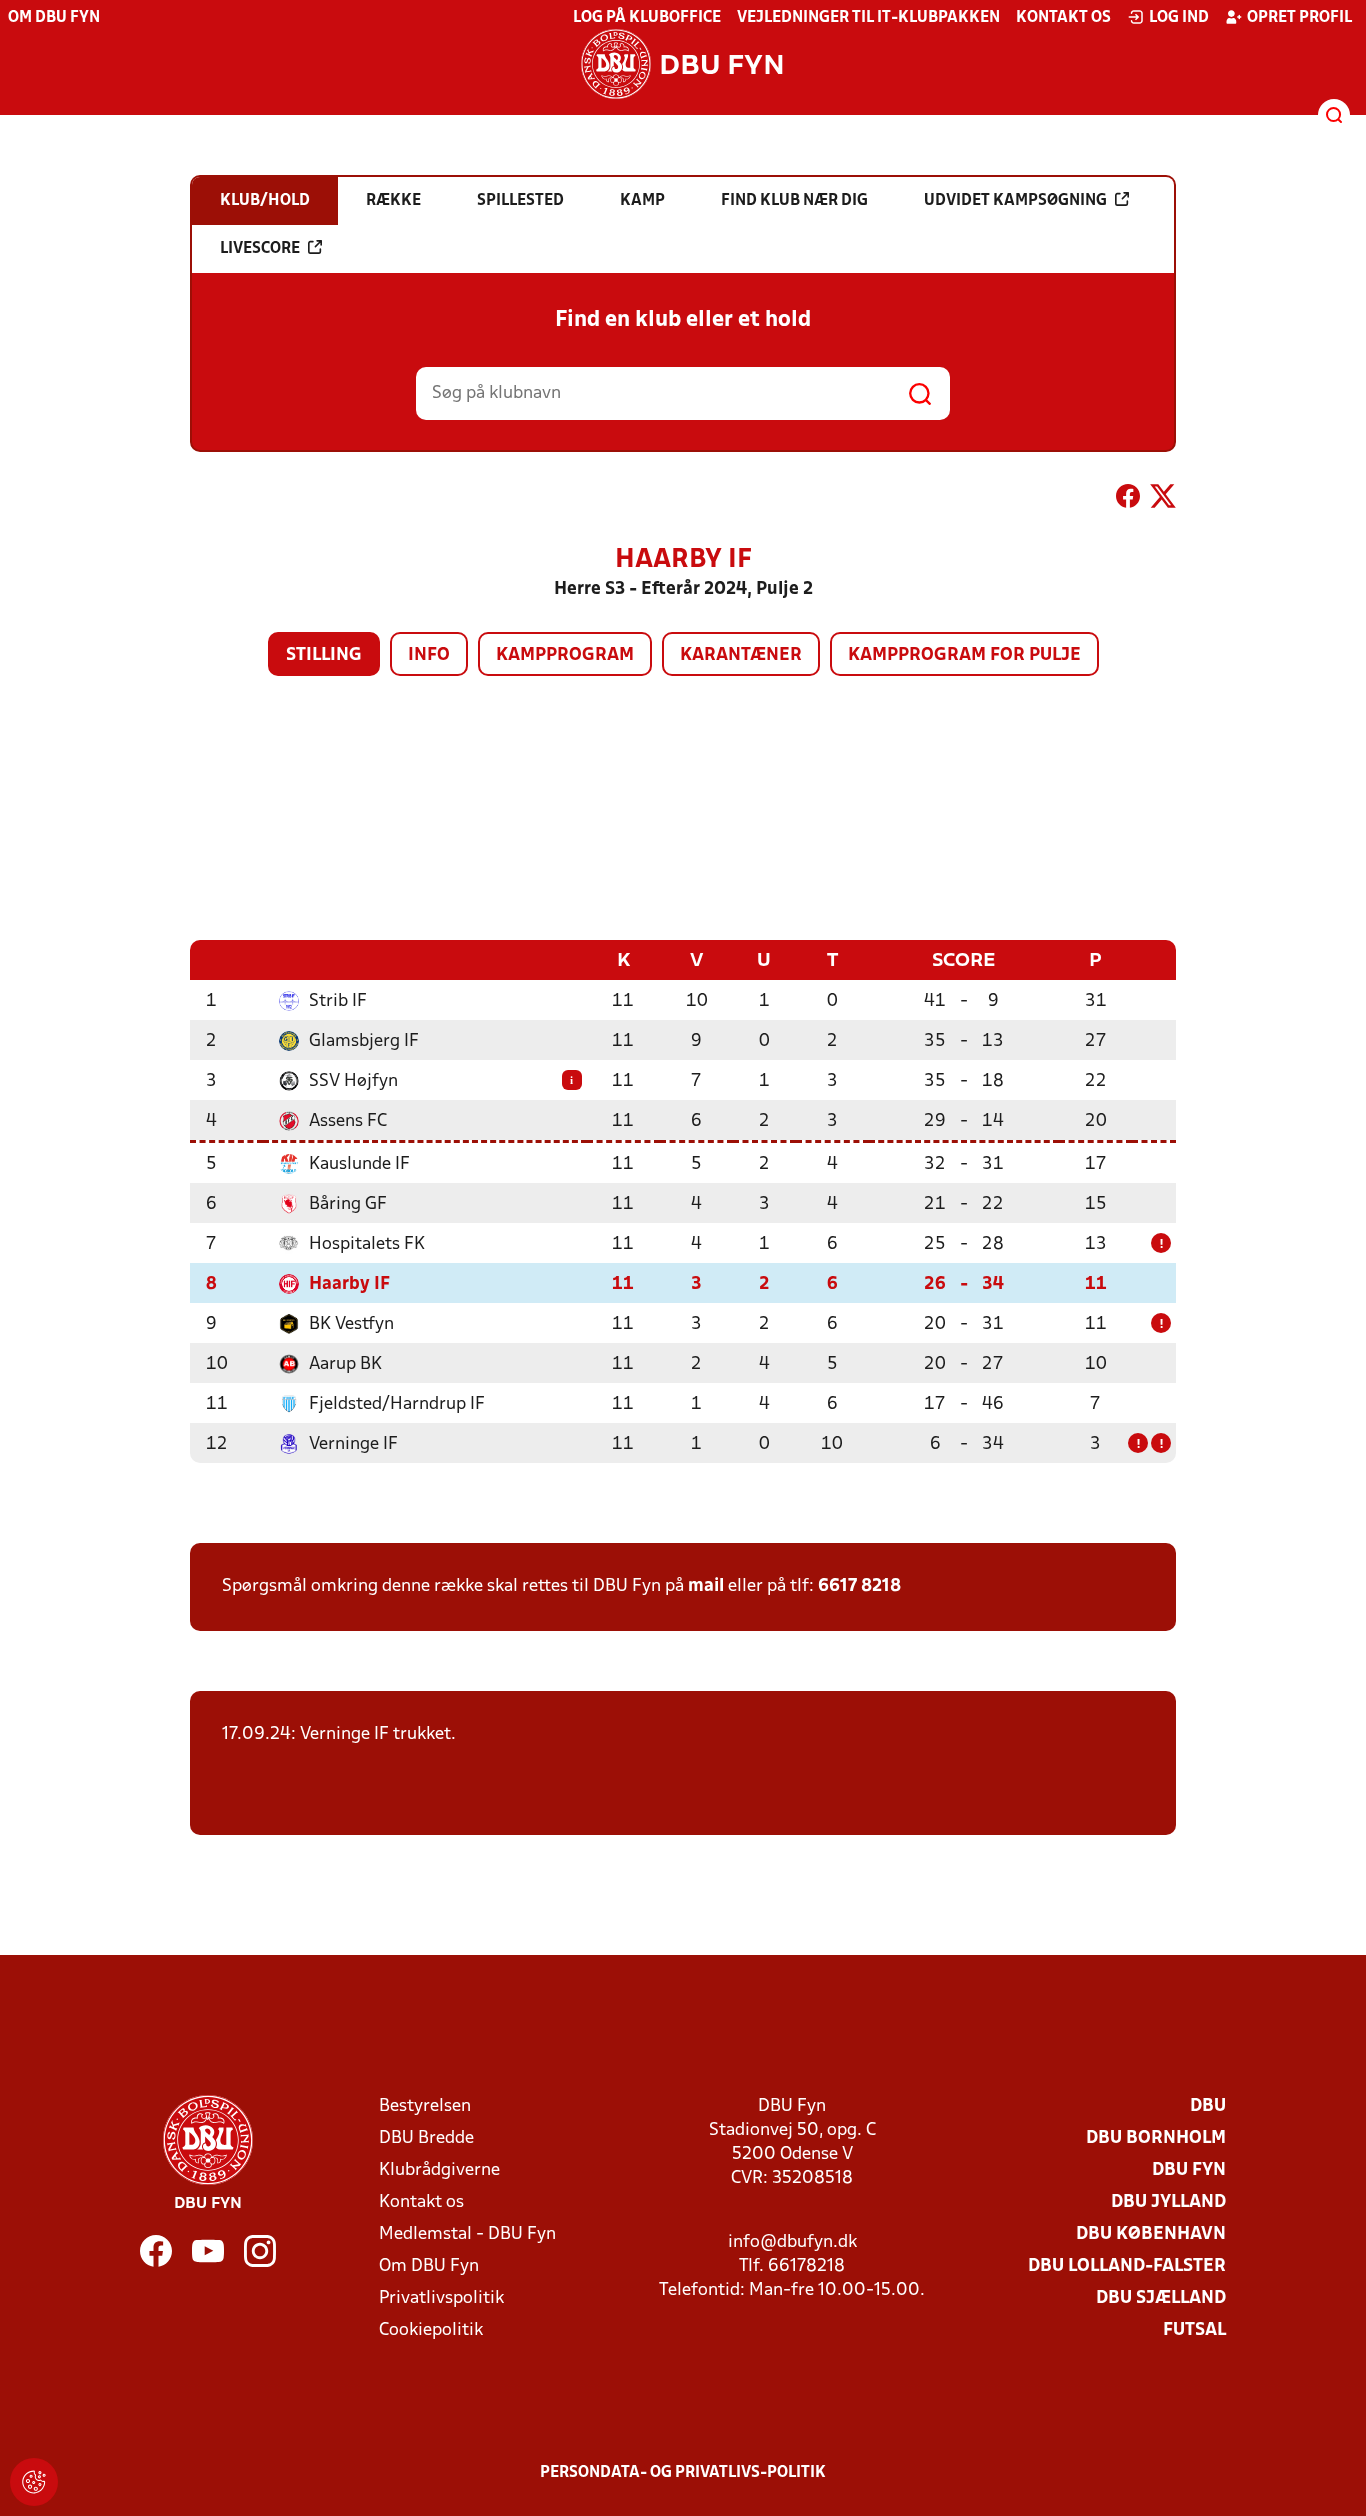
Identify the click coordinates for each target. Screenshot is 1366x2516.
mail (706, 1586)
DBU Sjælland (1161, 2298)
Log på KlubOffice (647, 18)
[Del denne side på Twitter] (1163, 500)
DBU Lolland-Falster (1127, 2266)
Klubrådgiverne (439, 2170)
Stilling (324, 655)
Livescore (260, 249)
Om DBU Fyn (54, 18)
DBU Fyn (1189, 2170)
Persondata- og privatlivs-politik (683, 2473)
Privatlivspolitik (441, 2298)
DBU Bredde (426, 2138)
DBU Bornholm (1156, 2138)
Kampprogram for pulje (964, 655)
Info (429, 655)
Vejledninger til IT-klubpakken (868, 18)
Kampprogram (565, 655)
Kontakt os (1063, 18)
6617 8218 (859, 1586)
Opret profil (1299, 18)
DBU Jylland (1168, 2202)
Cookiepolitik (431, 2330)
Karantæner (741, 655)
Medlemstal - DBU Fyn (467, 2234)
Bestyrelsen (425, 2106)
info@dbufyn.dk (792, 2242)
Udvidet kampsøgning (1015, 201)
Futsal (1194, 2330)
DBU (1208, 2106)
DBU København (1151, 2234)
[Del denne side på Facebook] (1128, 500)
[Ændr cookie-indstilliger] (34, 2482)
